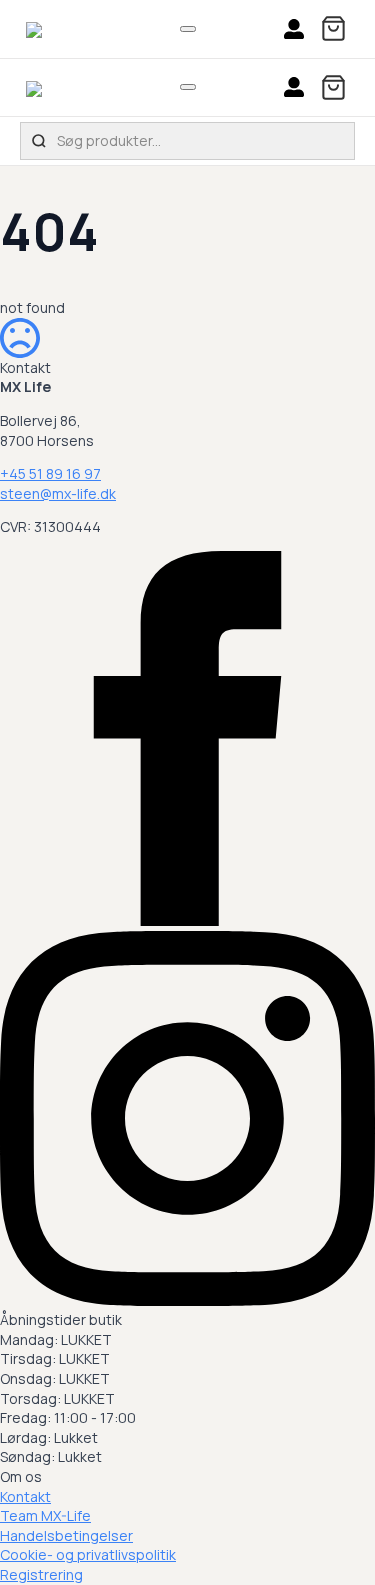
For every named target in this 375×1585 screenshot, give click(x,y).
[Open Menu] (188, 29)
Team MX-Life (45, 1515)
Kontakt (25, 1496)
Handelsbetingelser (66, 1535)
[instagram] (187, 1300)
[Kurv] (333, 28)
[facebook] (187, 920)
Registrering (41, 1574)
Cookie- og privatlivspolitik (88, 1554)
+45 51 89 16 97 (50, 473)
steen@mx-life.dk (58, 493)
